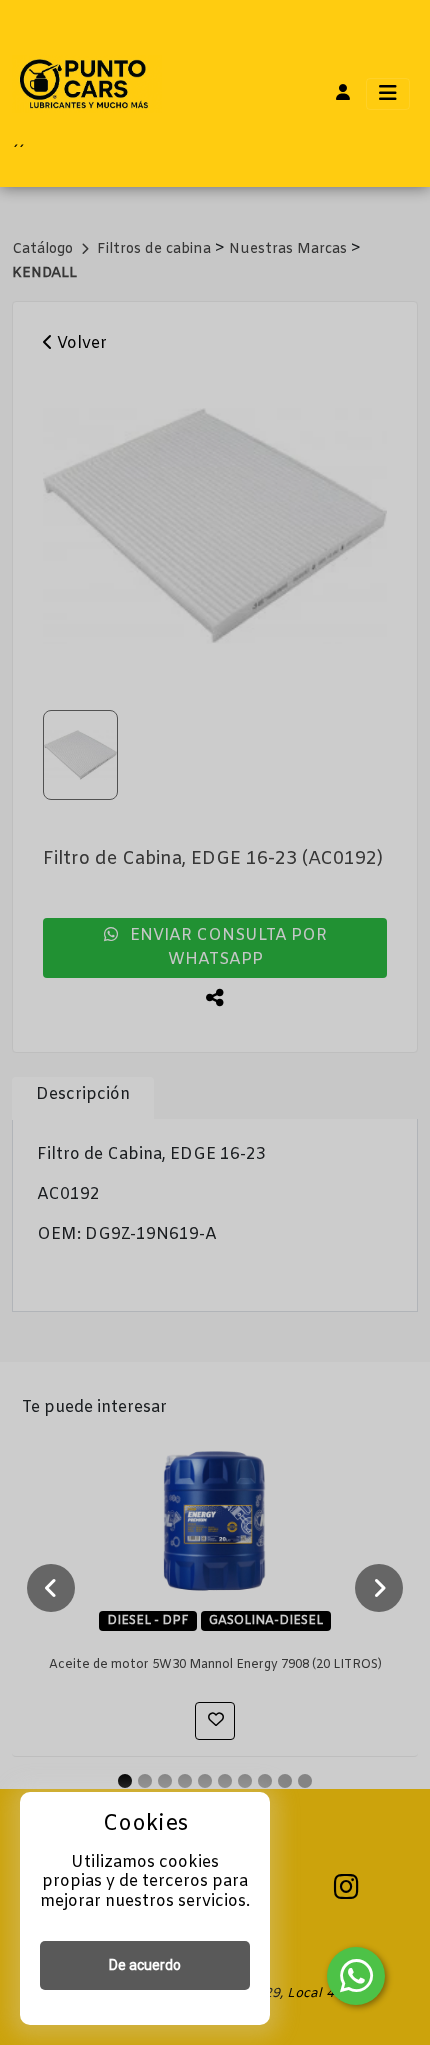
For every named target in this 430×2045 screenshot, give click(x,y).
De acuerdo (145, 1965)
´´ (18, 153)
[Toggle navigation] (388, 94)
